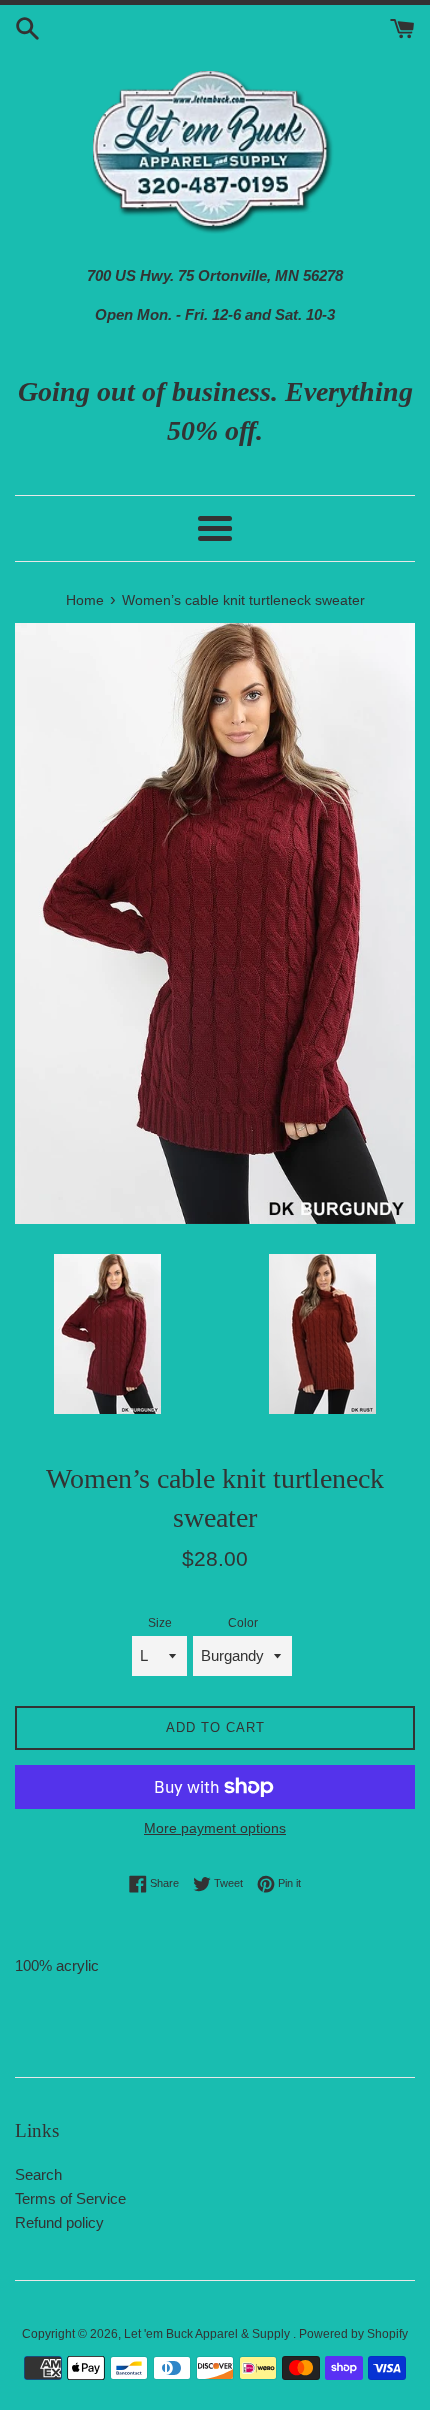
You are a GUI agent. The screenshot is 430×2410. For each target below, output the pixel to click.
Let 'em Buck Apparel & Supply (208, 2334)
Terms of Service (70, 2198)
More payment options (215, 1828)
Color (243, 1623)
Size (160, 1623)
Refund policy (59, 2222)
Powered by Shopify (353, 2334)
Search (38, 2174)
